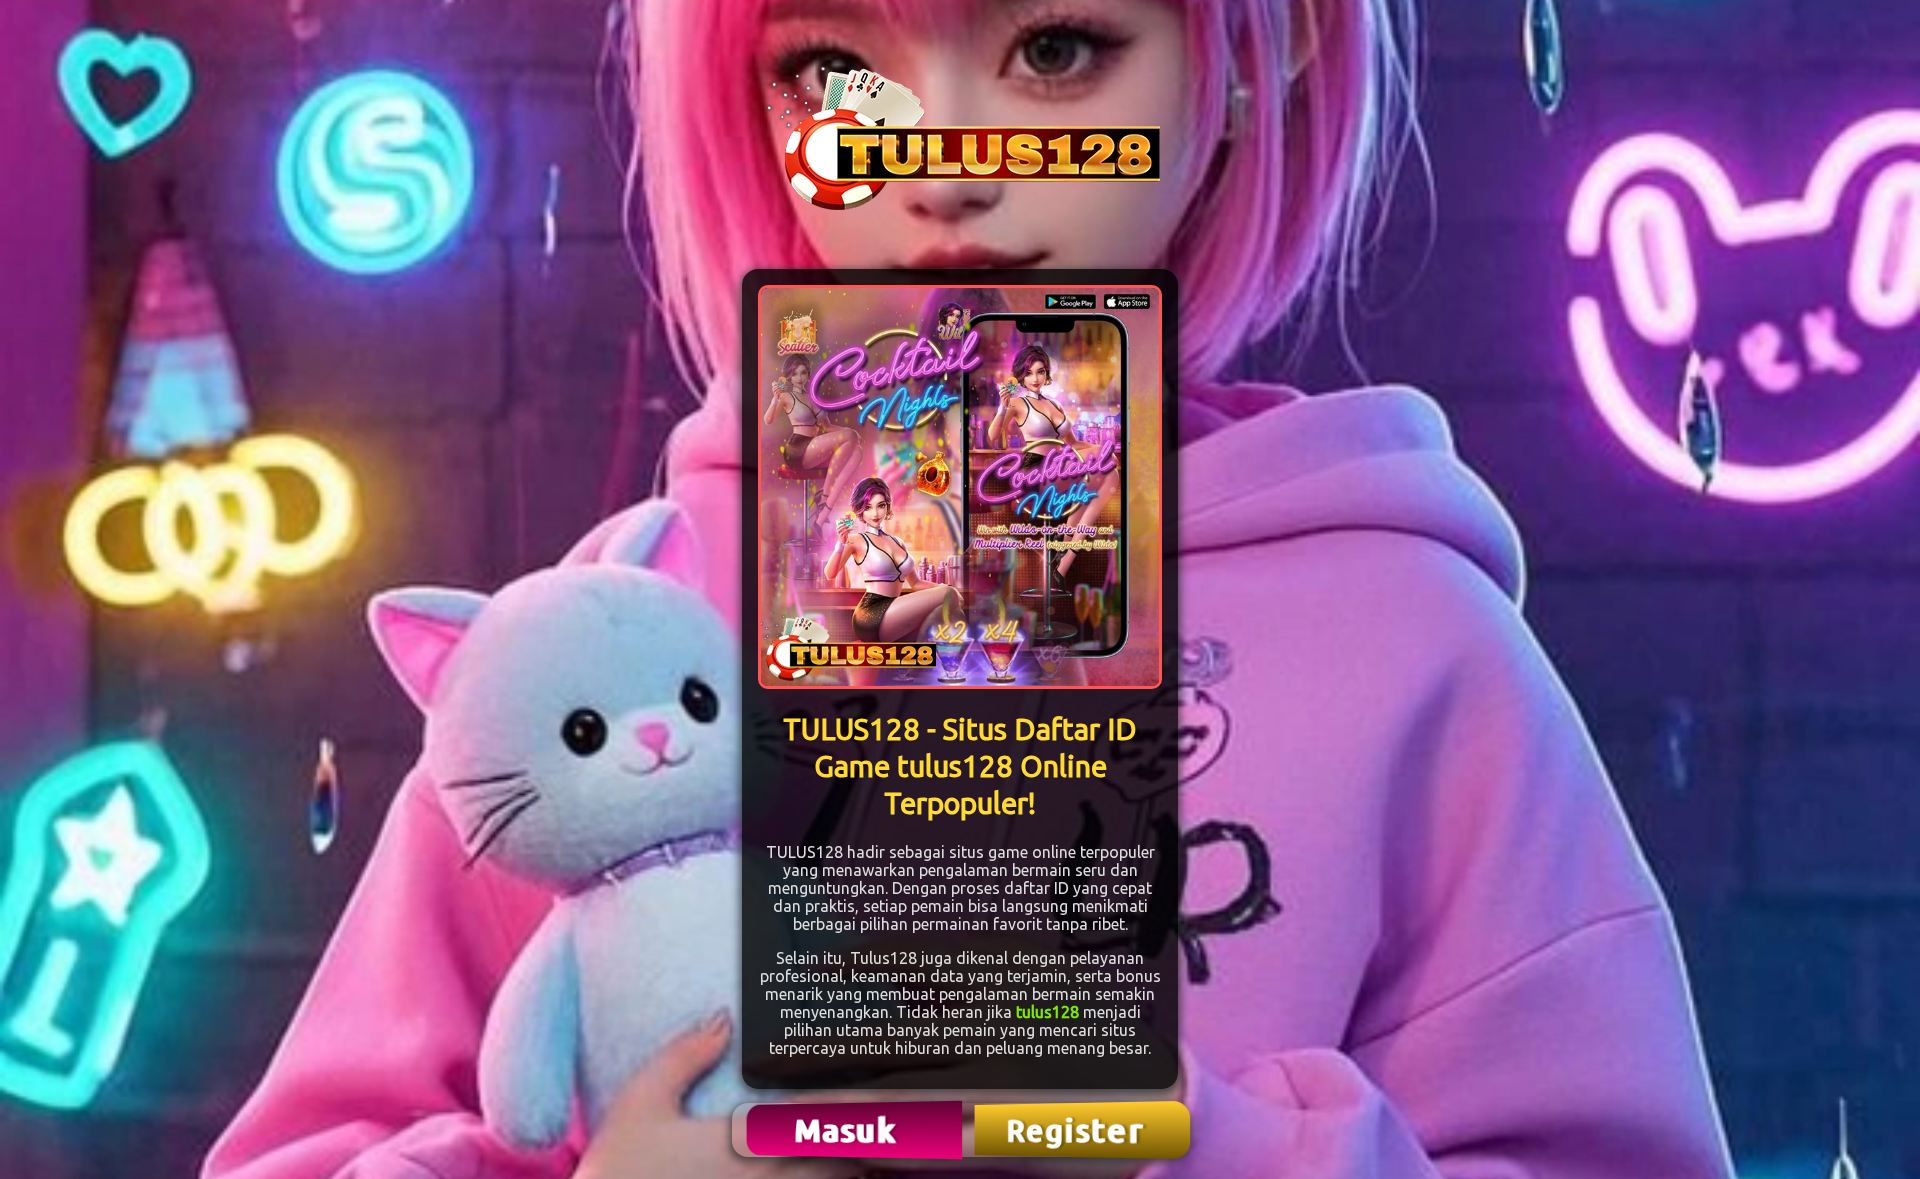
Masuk (848, 1129)
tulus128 (1047, 1012)
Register (1077, 1130)
